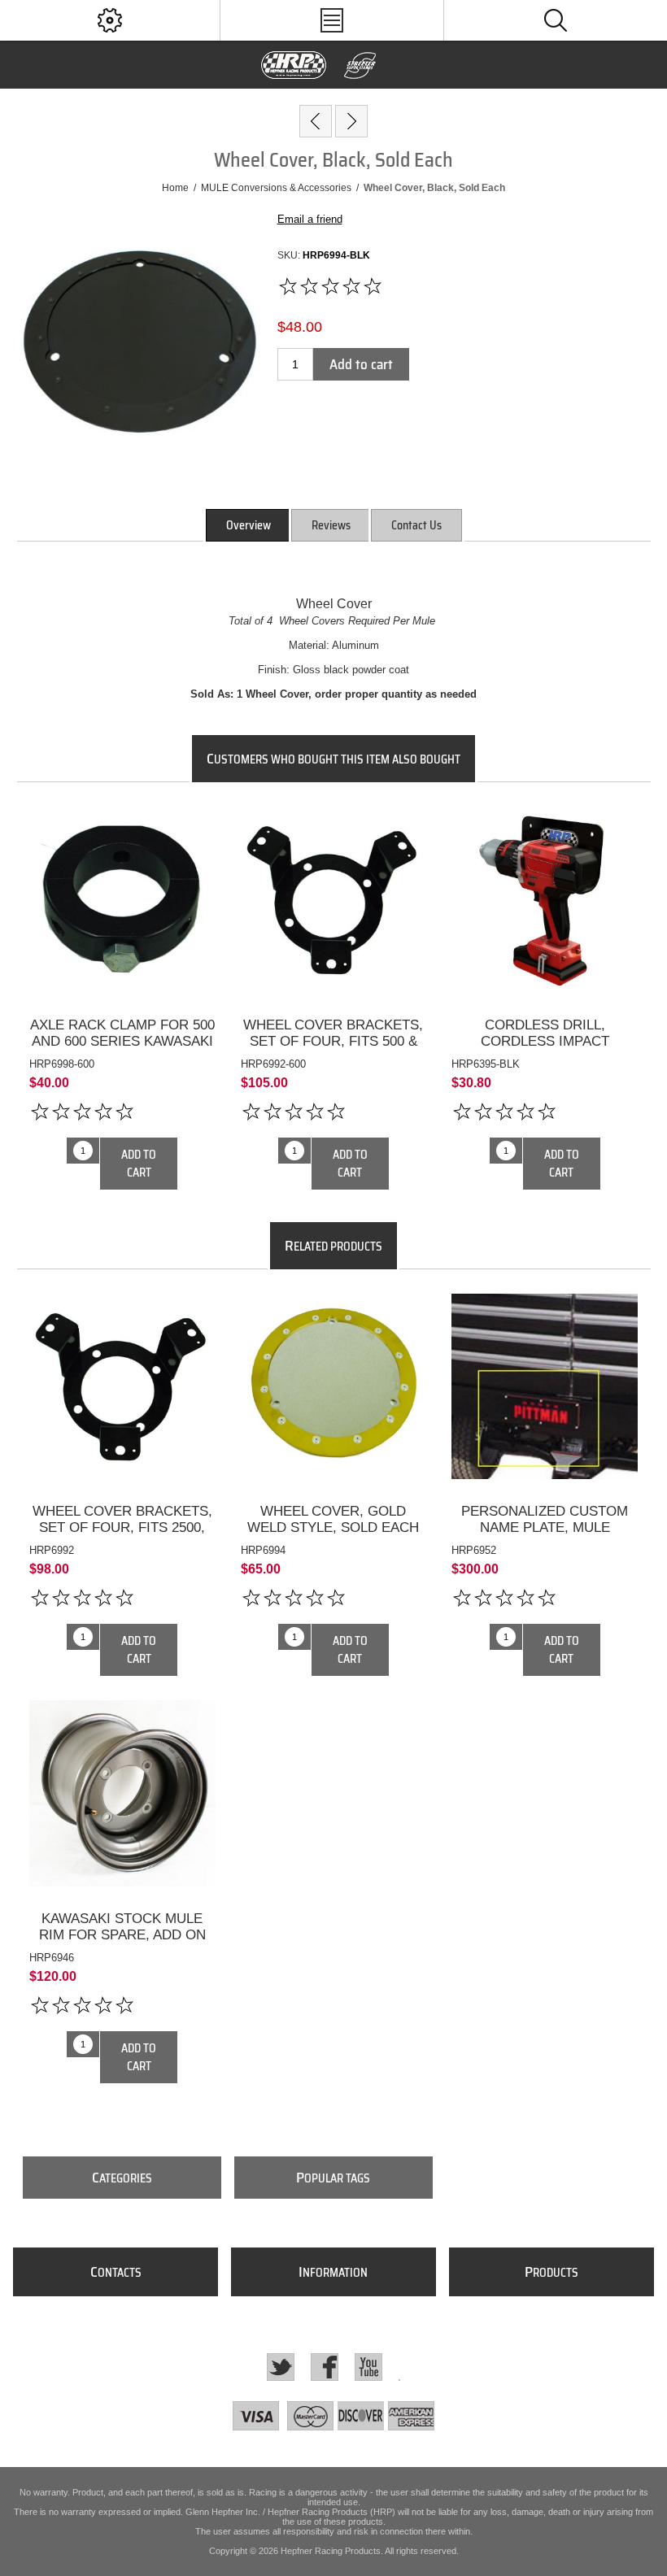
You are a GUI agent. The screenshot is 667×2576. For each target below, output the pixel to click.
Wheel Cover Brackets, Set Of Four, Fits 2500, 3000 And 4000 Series (122, 1527)
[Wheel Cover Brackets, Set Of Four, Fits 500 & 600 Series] (333, 998)
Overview (248, 525)
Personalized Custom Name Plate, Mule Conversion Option (545, 1527)
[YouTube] (368, 2367)
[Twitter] (281, 2367)
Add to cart (361, 364)
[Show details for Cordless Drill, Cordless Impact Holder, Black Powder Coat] (545, 900)
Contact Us (416, 525)
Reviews (331, 525)
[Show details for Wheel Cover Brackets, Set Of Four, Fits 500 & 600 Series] (334, 900)
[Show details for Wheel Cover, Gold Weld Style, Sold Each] (334, 1387)
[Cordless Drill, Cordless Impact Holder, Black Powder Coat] (545, 998)
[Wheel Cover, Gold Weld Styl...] (351, 121)
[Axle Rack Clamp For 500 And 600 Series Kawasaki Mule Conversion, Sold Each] (122, 998)
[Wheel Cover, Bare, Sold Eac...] (316, 121)
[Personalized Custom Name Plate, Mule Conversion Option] (545, 1485)
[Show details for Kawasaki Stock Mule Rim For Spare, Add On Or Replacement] (122, 1793)
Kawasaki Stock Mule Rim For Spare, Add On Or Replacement (122, 1935)
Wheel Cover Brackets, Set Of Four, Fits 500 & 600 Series (333, 1041)
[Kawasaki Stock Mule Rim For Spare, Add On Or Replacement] (122, 1892)
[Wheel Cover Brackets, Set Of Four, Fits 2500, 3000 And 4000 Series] (122, 1485)
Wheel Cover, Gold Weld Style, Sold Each (333, 1519)
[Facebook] (325, 2367)
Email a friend (310, 219)
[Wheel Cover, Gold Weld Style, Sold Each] (333, 1485)
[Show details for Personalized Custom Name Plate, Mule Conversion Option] (545, 1387)
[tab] (248, 525)
